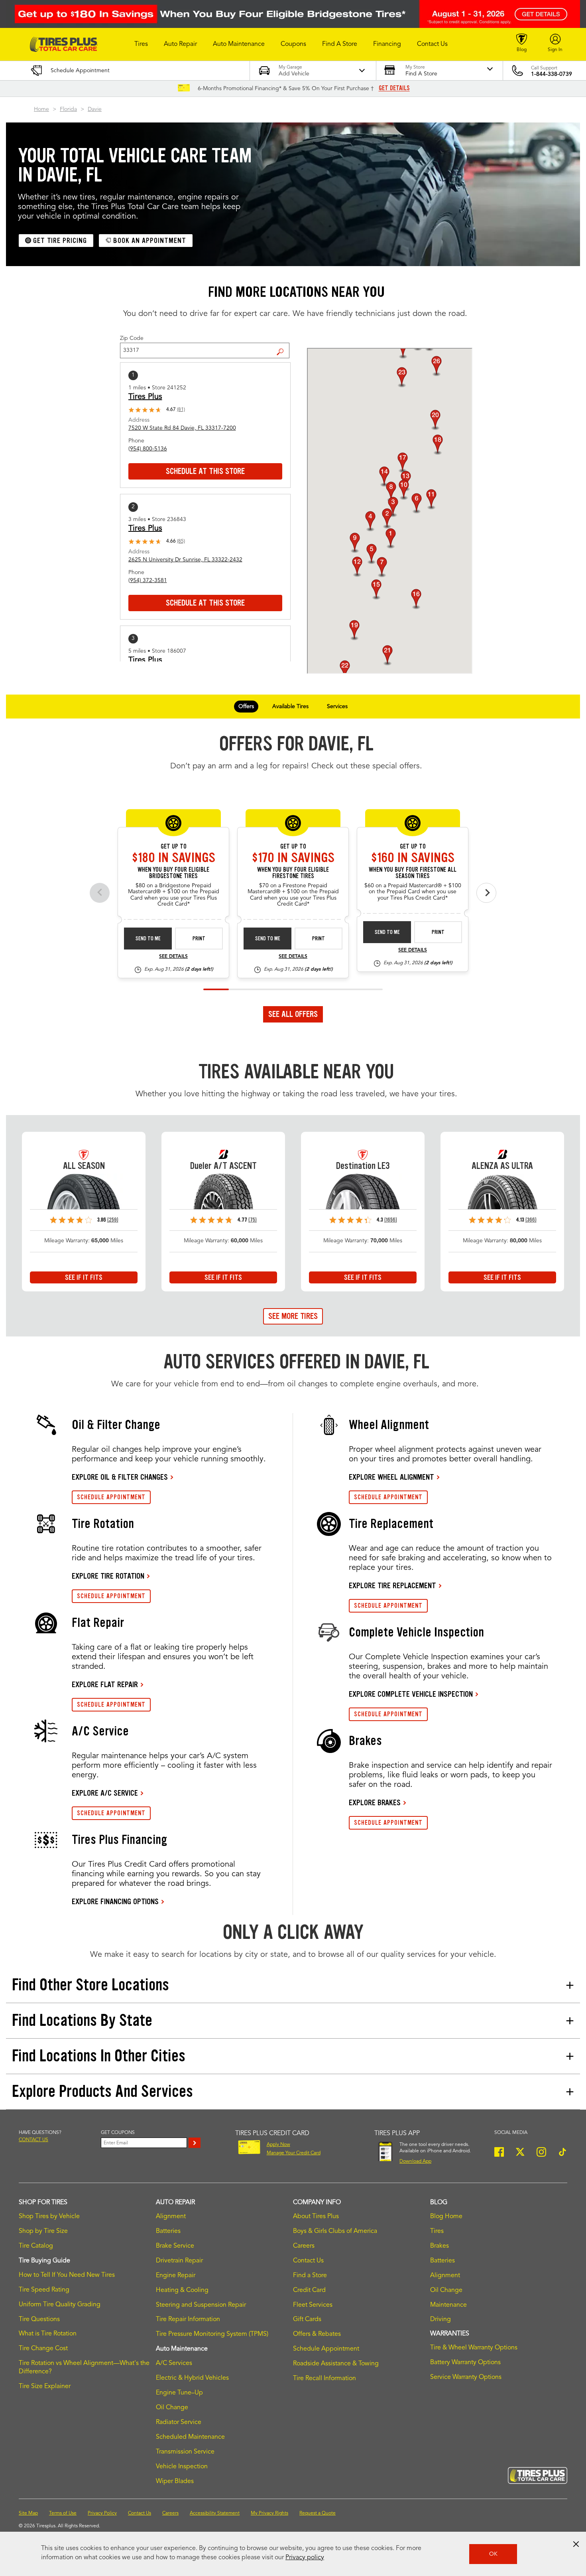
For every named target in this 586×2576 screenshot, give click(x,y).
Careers (304, 2246)
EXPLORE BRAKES (375, 1802)
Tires (437, 2231)
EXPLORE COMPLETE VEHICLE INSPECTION (411, 1694)
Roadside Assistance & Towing (336, 2364)
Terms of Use (63, 2513)
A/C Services (174, 2363)
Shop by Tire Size (43, 2231)
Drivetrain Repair (179, 2261)
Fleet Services (313, 2305)
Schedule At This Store (205, 471)
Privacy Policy (102, 2513)
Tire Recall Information (324, 2379)
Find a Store (283, 345)
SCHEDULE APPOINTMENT (111, 1497)
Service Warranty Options (466, 2377)
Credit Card (309, 2290)
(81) (181, 410)
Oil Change (172, 2408)
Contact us (33, 2140)
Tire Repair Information (188, 2319)
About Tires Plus (316, 2217)
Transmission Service (185, 2452)
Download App (415, 2161)
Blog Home (446, 2217)
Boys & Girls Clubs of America (335, 2231)
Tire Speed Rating (44, 2290)
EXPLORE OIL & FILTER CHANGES (120, 1477)
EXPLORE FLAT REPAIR (105, 1684)
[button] (141, 44)
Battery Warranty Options (465, 2363)
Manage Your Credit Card (294, 2153)
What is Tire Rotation (48, 2334)
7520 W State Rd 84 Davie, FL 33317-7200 (182, 428)
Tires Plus (145, 397)
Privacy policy (305, 2558)
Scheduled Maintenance (190, 2437)
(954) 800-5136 (148, 449)
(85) (181, 541)
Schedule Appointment (326, 2349)
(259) (113, 1220)
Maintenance (448, 2305)
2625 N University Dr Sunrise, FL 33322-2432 (185, 560)
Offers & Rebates (317, 2334)
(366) (531, 1220)
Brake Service (175, 2246)
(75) (253, 1220)
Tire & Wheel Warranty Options (474, 2348)
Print (199, 939)
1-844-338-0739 (552, 74)
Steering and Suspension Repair (201, 2305)
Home (41, 109)
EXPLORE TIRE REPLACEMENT (392, 1585)
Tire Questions (39, 2319)
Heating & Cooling (182, 2290)
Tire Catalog (36, 2246)
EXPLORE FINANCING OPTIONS (115, 1901)
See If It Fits (84, 1277)
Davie (95, 109)
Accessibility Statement (215, 2513)
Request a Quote (318, 2513)
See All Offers (293, 1014)
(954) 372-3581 (148, 580)
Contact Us (308, 2261)
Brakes (439, 2246)
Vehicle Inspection (182, 2467)
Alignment (171, 2217)
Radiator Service (179, 2422)
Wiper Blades (175, 2481)
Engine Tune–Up (179, 2393)
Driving (440, 2319)
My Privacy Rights (269, 2513)
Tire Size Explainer (45, 2387)
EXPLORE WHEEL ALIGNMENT (391, 1477)
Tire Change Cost (43, 2349)
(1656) (391, 1220)
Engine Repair (176, 2276)
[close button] (576, 2544)
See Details (173, 957)
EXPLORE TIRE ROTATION (108, 1576)
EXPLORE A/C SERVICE (105, 1793)
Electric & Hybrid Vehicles (192, 2378)
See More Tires (293, 1316)
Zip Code (132, 338)
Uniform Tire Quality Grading (60, 2305)
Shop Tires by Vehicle (49, 2217)
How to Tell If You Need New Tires (67, 2275)
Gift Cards (307, 2319)
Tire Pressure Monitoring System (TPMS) (212, 2334)
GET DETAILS (394, 88)
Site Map (28, 2513)
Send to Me (148, 939)
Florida (68, 109)
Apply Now (278, 2145)
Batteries (168, 2231)
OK (493, 2554)
